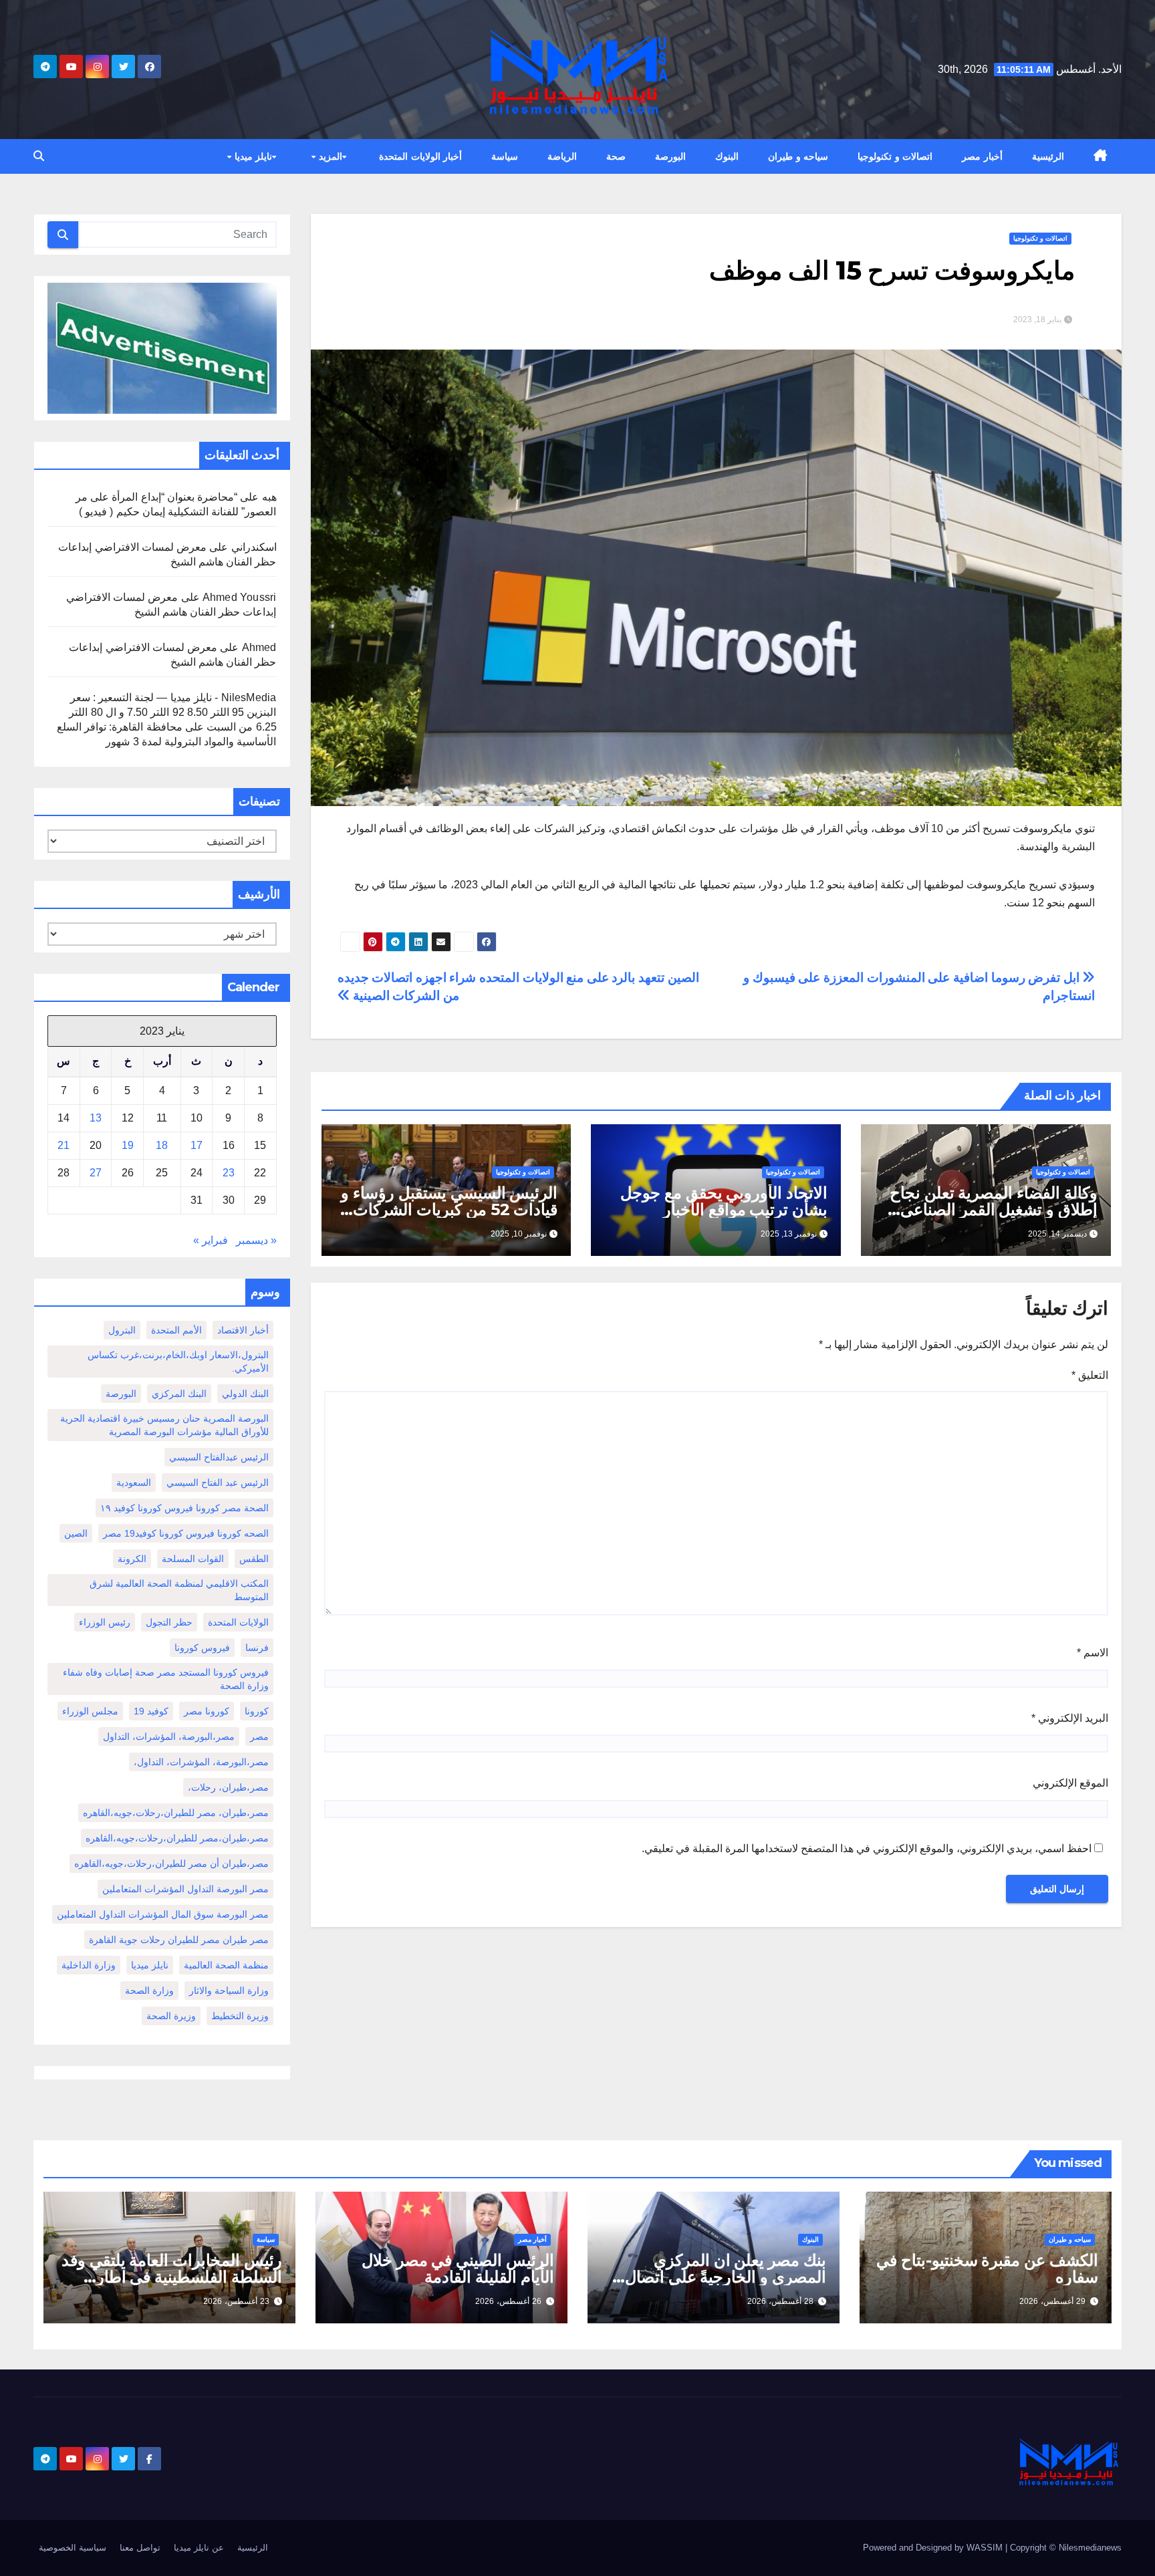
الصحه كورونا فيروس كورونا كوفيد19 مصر (186, 1533)
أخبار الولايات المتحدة (420, 156)
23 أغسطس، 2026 (236, 2301)
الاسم (1093, 1653)
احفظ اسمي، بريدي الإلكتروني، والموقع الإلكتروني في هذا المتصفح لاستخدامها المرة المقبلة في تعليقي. (867, 1848)
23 (229, 1173)
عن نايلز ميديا (199, 2548)
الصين (76, 1533)
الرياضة (562, 156)
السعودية (134, 1483)
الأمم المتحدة (176, 1330)
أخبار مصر (982, 156)
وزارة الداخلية (89, 1965)
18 (162, 1145)
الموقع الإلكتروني (1070, 1783)
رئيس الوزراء (105, 1622)
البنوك (727, 156)
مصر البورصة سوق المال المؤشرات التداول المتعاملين (163, 1914)
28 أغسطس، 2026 (780, 2301)
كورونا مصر (207, 1711)
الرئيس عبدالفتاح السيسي (219, 1457)
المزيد (329, 156)
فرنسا (257, 1648)
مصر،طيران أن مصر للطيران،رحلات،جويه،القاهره (171, 1863)
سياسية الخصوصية (73, 2548)
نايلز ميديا (252, 156)
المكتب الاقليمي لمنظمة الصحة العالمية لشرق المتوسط (179, 1590)
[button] (39, 156)
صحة (616, 156)
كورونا (257, 1711)
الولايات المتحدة (238, 1622)
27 (96, 1173)
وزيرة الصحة (171, 2016)
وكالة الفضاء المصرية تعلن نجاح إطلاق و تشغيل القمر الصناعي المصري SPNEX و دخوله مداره (993, 1209)
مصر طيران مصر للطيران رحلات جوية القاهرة (179, 1940)
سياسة (505, 156)
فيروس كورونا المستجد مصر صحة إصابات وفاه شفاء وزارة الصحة (166, 1679)
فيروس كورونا (202, 1648)
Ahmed (259, 647)
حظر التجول (169, 1622)
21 (63, 1145)
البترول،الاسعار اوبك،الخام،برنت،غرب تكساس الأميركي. (178, 1362)
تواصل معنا (140, 2548)
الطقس (254, 1559)
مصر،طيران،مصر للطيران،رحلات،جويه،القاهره (177, 1838)
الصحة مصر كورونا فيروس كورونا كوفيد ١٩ (184, 1508)
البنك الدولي (245, 1394)
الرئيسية (1048, 156)
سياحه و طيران (798, 156)
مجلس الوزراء (90, 1711)
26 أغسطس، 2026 (508, 2301)
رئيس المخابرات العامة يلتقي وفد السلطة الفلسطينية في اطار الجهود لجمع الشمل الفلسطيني (172, 2277)
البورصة (670, 156)
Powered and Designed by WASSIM (934, 2548)
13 (96, 1118)
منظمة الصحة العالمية (226, 1965)
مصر (259, 1736)
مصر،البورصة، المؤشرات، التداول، (201, 1762)
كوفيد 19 (151, 1711)
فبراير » (211, 1240)
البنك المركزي (179, 1394)
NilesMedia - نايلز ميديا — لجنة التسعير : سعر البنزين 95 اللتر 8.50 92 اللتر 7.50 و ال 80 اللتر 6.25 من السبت (172, 712)
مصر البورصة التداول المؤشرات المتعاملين (185, 1889)
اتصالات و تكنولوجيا (895, 156)
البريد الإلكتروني (1070, 1718)
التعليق (1090, 1375)
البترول (122, 1330)
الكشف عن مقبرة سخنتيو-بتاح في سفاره (987, 2269)
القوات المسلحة (193, 1559)
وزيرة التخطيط (240, 2016)
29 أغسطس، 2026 (1052, 2301)
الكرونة (132, 1559)
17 (197, 1145)
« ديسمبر (256, 1240)
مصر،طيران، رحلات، (228, 1787)
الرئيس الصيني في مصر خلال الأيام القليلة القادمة (458, 2269)
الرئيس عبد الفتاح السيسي (218, 1483)
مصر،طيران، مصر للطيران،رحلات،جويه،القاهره (176, 1813)
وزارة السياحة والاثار (229, 1990)
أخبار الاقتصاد (243, 1330)
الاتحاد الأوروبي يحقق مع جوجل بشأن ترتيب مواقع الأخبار (724, 1201)
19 (128, 1145)
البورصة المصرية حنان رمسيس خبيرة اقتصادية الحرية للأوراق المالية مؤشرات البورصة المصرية (164, 1425)
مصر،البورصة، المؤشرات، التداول (169, 1736)
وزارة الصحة (149, 1990)
